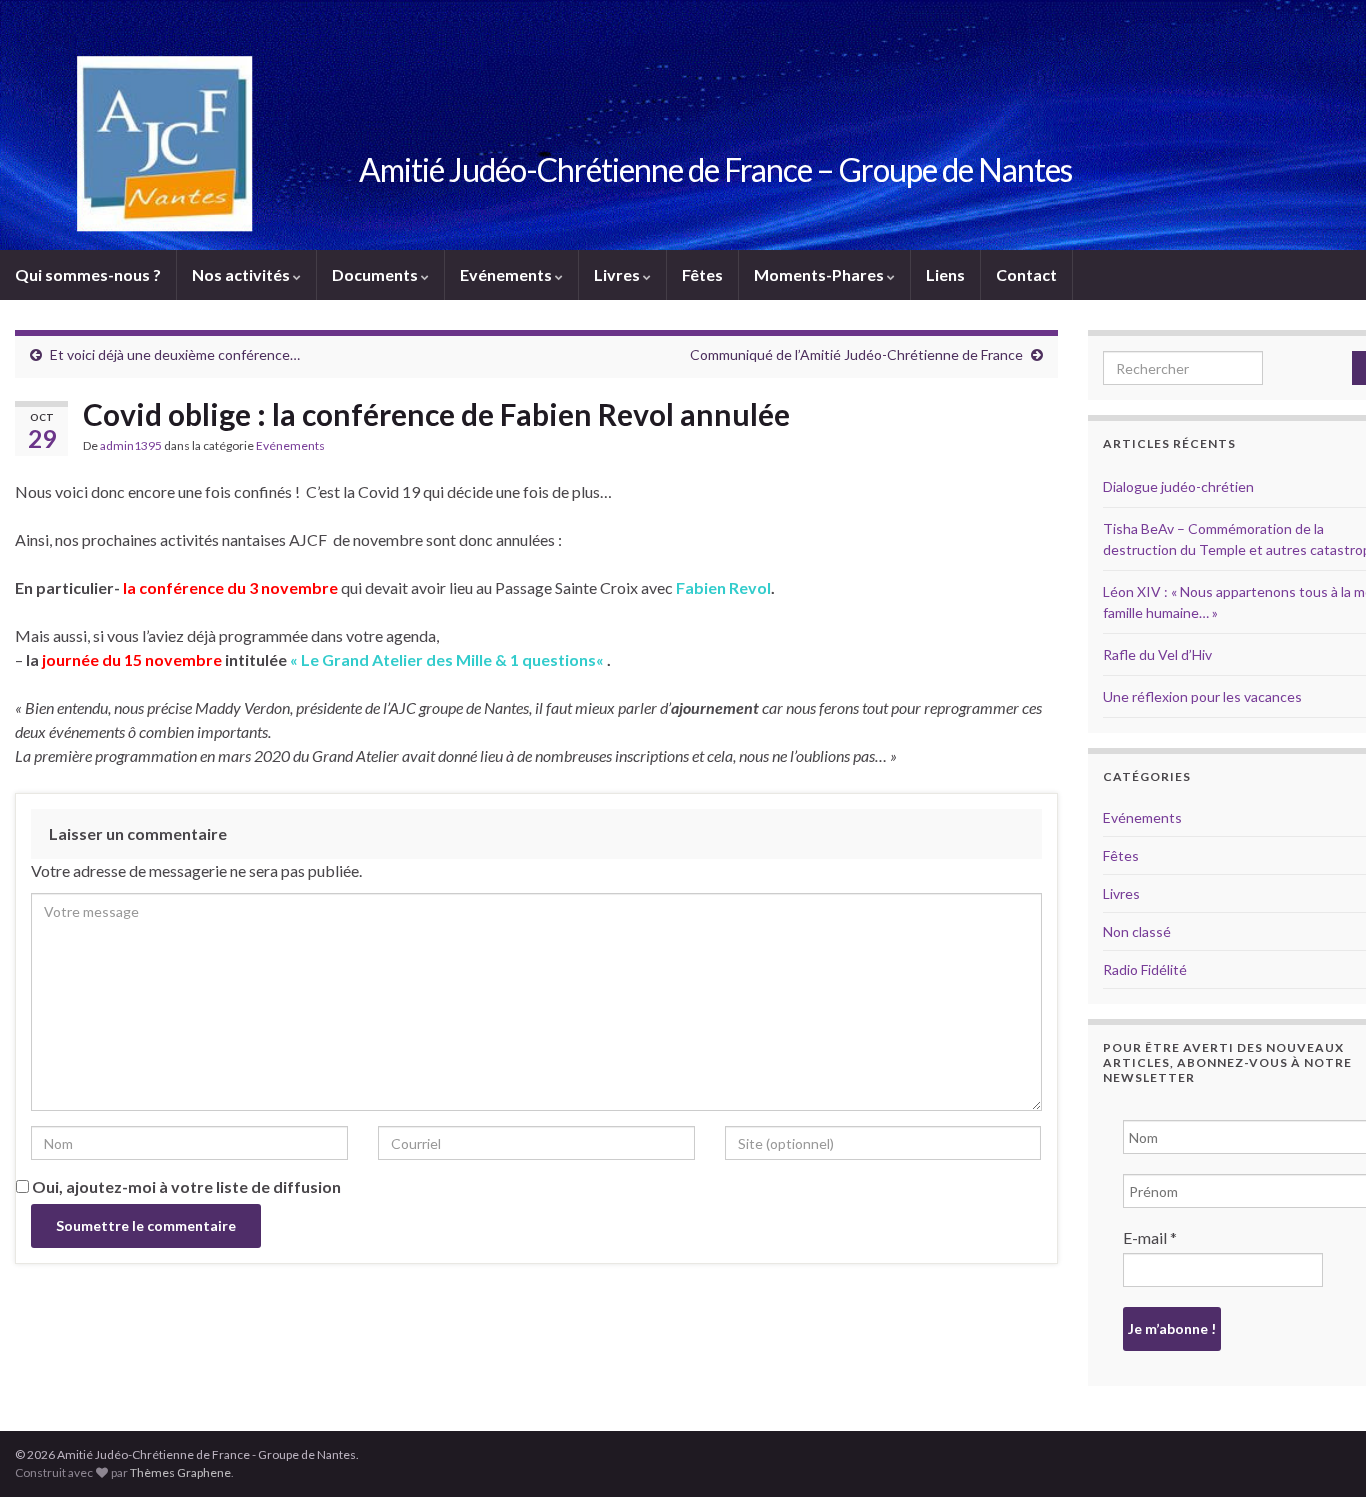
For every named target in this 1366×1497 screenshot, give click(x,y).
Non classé (1137, 931)
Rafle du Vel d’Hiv (1157, 654)
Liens (945, 274)
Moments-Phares (820, 274)
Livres (618, 274)
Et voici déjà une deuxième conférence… (175, 354)
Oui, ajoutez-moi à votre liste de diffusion (185, 1186)
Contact (1026, 274)
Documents (376, 274)
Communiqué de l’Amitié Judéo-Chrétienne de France (856, 354)
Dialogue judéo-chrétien (1178, 486)
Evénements (507, 274)
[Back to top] (1321, 1452)
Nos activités (242, 274)
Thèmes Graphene (180, 1472)
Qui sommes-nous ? (88, 274)
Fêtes (702, 274)
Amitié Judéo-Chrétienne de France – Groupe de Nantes (715, 169)
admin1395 (131, 445)
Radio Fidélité (1145, 969)
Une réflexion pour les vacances (1202, 696)
